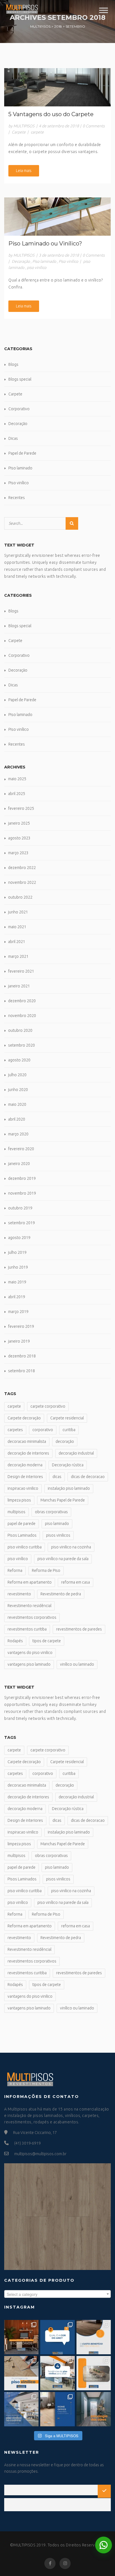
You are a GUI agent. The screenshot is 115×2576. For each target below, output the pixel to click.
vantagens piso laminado (29, 1664)
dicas (57, 1477)
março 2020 (18, 1134)
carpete (37, 132)
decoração (65, 1441)
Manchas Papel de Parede (63, 1500)
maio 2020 (17, 1104)
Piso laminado (44, 261)
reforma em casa (76, 1582)
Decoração (21, 261)
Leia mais (24, 171)
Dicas (13, 438)
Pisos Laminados (22, 1535)
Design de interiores (25, 1477)
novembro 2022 (22, 882)
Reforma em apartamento (30, 1582)
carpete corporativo (48, 1406)
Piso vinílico (68, 261)
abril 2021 (17, 942)
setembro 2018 (21, 1371)
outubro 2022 (20, 897)
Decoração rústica (68, 1465)
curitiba (69, 1430)
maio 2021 (17, 927)
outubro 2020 (20, 1030)
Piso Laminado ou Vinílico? (45, 243)
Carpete (19, 132)
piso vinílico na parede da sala (63, 1559)
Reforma (15, 1570)
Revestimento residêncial (29, 1606)
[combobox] (57, 2294)
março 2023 (18, 853)
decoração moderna (25, 1465)
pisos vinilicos (58, 1535)
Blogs (13, 364)
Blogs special (20, 379)
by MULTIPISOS (21, 126)
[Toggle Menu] (104, 10)
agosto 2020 (19, 1060)
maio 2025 (17, 779)
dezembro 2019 (22, 1178)
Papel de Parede (22, 453)
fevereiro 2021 (21, 971)
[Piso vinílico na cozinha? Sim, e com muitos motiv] (21, 2409)
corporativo (43, 1430)
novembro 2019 (22, 1193)
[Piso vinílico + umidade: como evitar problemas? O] (94, 2373)
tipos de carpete (47, 1641)
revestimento (19, 1594)
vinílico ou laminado (77, 1664)
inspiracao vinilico (23, 1488)
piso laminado (57, 1524)
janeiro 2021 (19, 986)
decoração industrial (76, 1453)
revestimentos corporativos (32, 1617)
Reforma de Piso (46, 1570)
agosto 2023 (19, 838)
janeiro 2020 (19, 1164)
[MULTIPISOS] (22, 8)
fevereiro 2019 (21, 1326)
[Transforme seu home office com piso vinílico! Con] (57, 2409)
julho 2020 (17, 1075)
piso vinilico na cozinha (71, 1547)
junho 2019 (18, 1267)
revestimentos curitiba (27, 1629)
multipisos (16, 1512)
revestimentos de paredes (79, 1629)
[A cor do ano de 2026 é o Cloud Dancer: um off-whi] (57, 2337)
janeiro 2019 (19, 1341)
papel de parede (21, 1524)
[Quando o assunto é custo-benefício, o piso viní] (94, 2337)
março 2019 (18, 1312)
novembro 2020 (22, 1016)
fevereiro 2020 (21, 1149)
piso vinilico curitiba (25, 1547)
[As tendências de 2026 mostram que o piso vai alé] (57, 2373)
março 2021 (18, 956)
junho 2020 (18, 1090)
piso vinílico (37, 268)
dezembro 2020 (22, 1001)
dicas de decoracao (88, 1477)
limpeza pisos (19, 1500)
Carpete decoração (24, 1418)
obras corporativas (51, 1512)
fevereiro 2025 (21, 808)
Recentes (17, 498)
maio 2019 (17, 1282)
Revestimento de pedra (61, 1594)
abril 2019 (17, 1297)
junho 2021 (18, 912)
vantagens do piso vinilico (30, 1653)
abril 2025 (17, 794)
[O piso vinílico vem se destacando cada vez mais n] (21, 2373)
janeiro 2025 (19, 823)
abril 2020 (17, 1119)
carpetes (15, 1430)
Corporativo (19, 409)
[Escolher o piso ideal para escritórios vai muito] (21, 2337)
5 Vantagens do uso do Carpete (51, 114)
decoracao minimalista (27, 1441)
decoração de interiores (28, 1453)
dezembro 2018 (22, 1356)
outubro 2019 (20, 1208)
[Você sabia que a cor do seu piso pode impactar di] (94, 2409)
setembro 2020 (21, 1045)
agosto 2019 (19, 1238)
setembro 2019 (21, 1223)
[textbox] (57, 2294)
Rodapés (15, 1641)
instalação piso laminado (69, 1488)
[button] (104, 2545)
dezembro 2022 (22, 868)
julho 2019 (17, 1252)
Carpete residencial (67, 1418)
